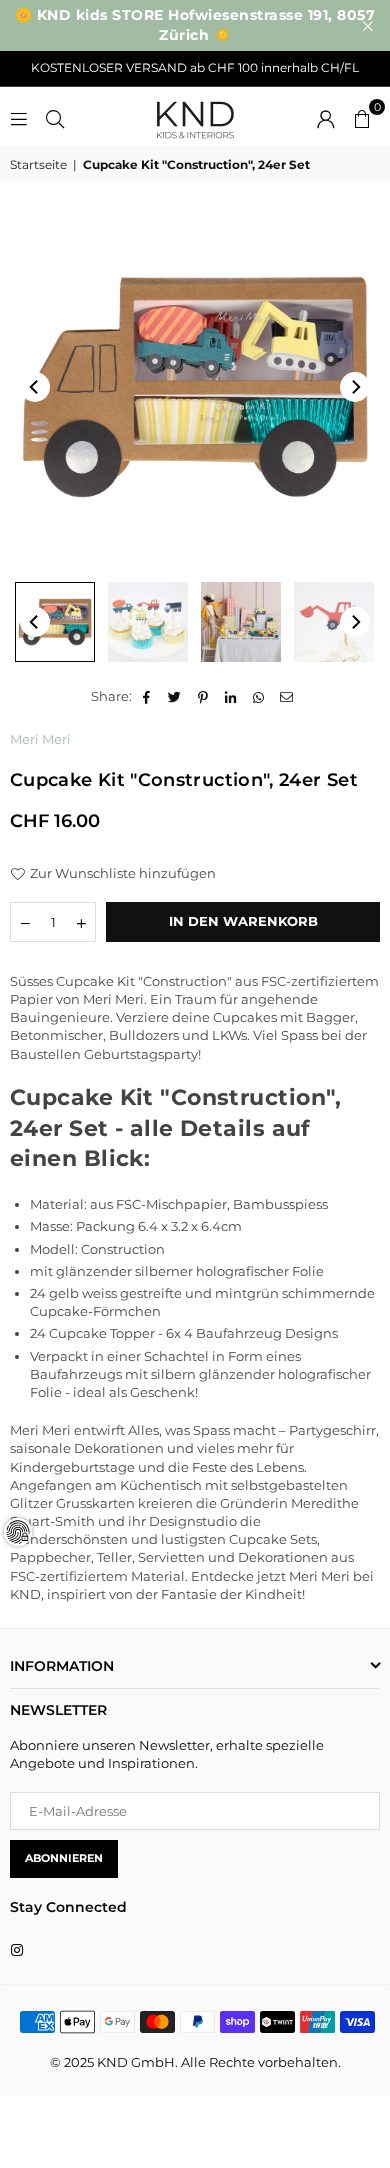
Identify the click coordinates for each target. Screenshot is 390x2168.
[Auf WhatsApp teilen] (259, 696)
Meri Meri (40, 739)
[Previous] (35, 387)
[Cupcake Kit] (55, 622)
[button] (362, 117)
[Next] (355, 387)
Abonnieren (64, 1858)
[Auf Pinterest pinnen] (203, 696)
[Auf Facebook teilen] (147, 696)
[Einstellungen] (326, 117)
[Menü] (19, 117)
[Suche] (55, 117)
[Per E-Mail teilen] (287, 696)
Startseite (38, 164)
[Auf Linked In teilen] (231, 696)
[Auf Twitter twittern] (175, 696)
